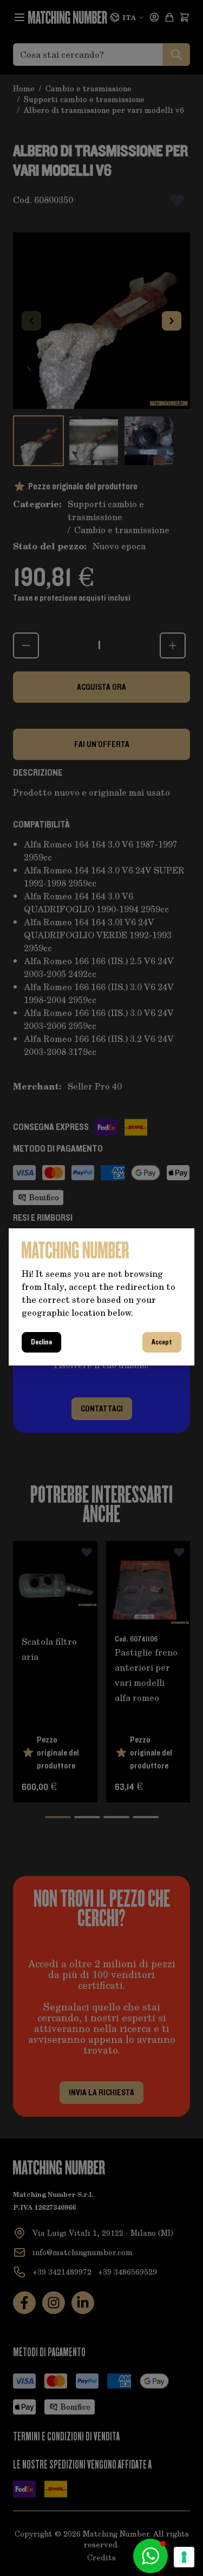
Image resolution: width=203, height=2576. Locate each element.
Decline (41, 1342)
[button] (150, 2556)
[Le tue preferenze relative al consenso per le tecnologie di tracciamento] (184, 2557)
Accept (162, 1342)
